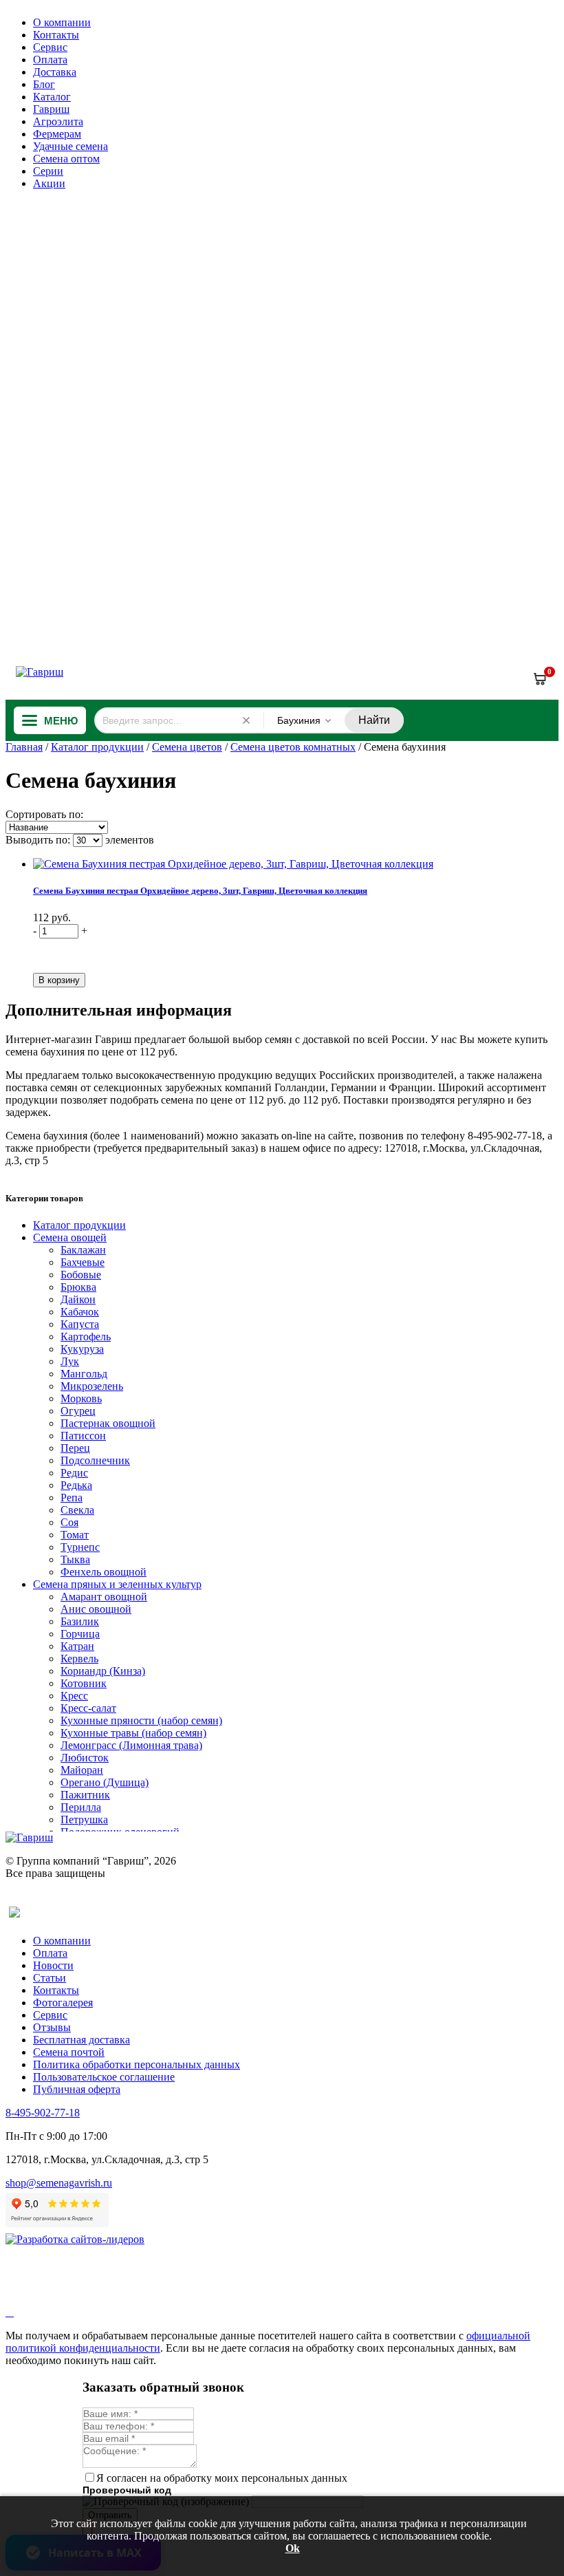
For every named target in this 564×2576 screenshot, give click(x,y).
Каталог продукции (97, 747)
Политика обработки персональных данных (137, 2064)
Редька (76, 1485)
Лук (70, 1361)
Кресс (74, 1696)
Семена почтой (69, 2052)
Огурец (78, 1411)
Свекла (77, 1510)
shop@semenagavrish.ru (59, 2183)
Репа (72, 1498)
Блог (44, 84)
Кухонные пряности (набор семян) (141, 1720)
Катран (77, 1646)
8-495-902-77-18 (43, 2113)
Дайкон (78, 1299)
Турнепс (80, 1547)
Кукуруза (82, 1349)
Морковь (81, 1398)
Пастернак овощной (108, 1423)
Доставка (55, 72)
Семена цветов (187, 747)
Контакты (56, 35)
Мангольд (84, 1374)
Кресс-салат (88, 1708)
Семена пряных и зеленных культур (117, 1584)
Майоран (82, 1770)
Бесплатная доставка (82, 2040)
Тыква (75, 1559)
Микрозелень (92, 1386)
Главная (24, 747)
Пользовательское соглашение (104, 2077)
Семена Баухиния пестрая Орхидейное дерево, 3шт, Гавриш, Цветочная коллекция (200, 891)
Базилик (80, 1621)
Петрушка (84, 1820)
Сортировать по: (44, 814)
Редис (74, 1473)
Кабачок (80, 1312)
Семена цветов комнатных (293, 747)
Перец (75, 1448)
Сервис (50, 47)
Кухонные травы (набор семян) (133, 1733)
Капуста (80, 1324)
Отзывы (52, 2027)
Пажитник (85, 1795)
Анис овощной (96, 1609)
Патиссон (83, 1436)
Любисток (85, 1758)
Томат (75, 1535)
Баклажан (83, 1250)
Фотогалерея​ (63, 2003)
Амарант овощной (104, 1597)
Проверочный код (127, 2490)
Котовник (84, 1683)
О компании (62, 22)
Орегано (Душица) (105, 1782)
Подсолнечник (95, 1460)
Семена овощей (70, 1237)
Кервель (79, 1659)
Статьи (50, 1978)
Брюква (78, 1287)
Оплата (50, 60)
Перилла (81, 1807)
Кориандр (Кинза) (103, 1671)
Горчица (80, 1634)
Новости (53, 1965)
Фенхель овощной (104, 1572)
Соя (69, 1522)
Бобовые (81, 1275)
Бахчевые (83, 1262)
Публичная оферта (77, 2089)
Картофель (86, 1337)
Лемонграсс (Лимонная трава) (131, 1745)
